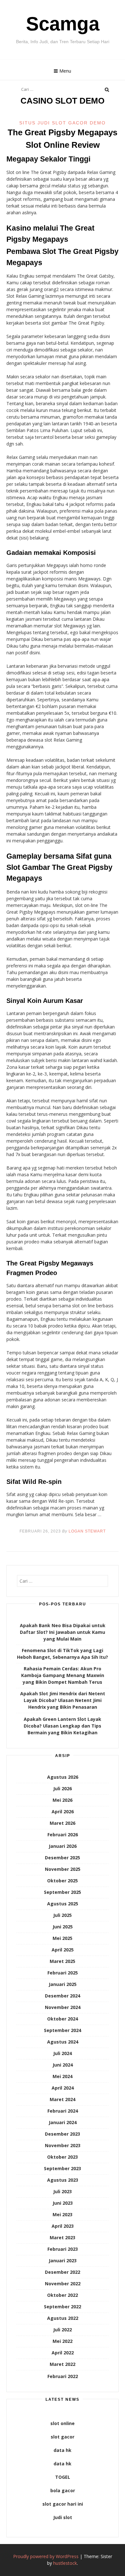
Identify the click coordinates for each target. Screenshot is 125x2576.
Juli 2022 (63, 2330)
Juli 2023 (63, 2191)
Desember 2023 (63, 2134)
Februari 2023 (63, 2249)
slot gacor (63, 2437)
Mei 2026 (63, 1800)
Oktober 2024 (63, 2019)
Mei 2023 (63, 2214)
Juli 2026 (63, 1788)
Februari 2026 (63, 1835)
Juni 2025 (63, 1927)
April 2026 (63, 1812)
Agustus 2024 (63, 2042)
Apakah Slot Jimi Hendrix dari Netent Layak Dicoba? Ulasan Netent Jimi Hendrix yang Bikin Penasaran (63, 1700)
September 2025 (63, 1892)
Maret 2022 (63, 2364)
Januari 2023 (63, 2261)
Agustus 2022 (63, 2318)
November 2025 (63, 1869)
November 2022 (63, 2284)
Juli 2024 (63, 2053)
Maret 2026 (63, 1823)
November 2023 (63, 2145)
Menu (65, 71)
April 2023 (63, 2226)
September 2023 (63, 2168)
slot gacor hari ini (63, 2504)
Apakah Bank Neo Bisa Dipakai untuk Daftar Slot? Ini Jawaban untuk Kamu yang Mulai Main (63, 1632)
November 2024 (63, 2007)
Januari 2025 (63, 1984)
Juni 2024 (63, 2065)
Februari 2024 (63, 2111)
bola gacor (63, 2490)
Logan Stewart (87, 1531)
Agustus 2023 (63, 2180)
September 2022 (63, 2307)
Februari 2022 (63, 2376)
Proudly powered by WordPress (46, 2556)
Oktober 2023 (63, 2157)
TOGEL (63, 2477)
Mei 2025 (63, 1938)
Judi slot (63, 2517)
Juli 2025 (63, 1915)
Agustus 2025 (63, 1904)
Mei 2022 (63, 2341)
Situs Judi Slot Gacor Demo (63, 123)
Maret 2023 (63, 2237)
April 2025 (63, 1950)
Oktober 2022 (63, 2295)
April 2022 (63, 2353)
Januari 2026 (63, 1846)
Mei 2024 (63, 2076)
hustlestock (65, 2563)
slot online (63, 2423)
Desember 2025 (63, 1858)
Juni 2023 (63, 2203)
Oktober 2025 (63, 1881)
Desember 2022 (63, 2272)
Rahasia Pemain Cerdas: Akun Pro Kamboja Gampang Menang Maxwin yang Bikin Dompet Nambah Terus (63, 1675)
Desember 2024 (63, 1996)
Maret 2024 (63, 2099)
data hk (63, 2450)
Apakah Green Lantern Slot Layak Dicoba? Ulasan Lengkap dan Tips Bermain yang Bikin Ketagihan (63, 1726)
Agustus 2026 (63, 1777)
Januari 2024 (63, 2122)
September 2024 (63, 2030)
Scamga (63, 24)
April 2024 (63, 2088)
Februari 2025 (63, 1973)
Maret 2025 (63, 1961)
